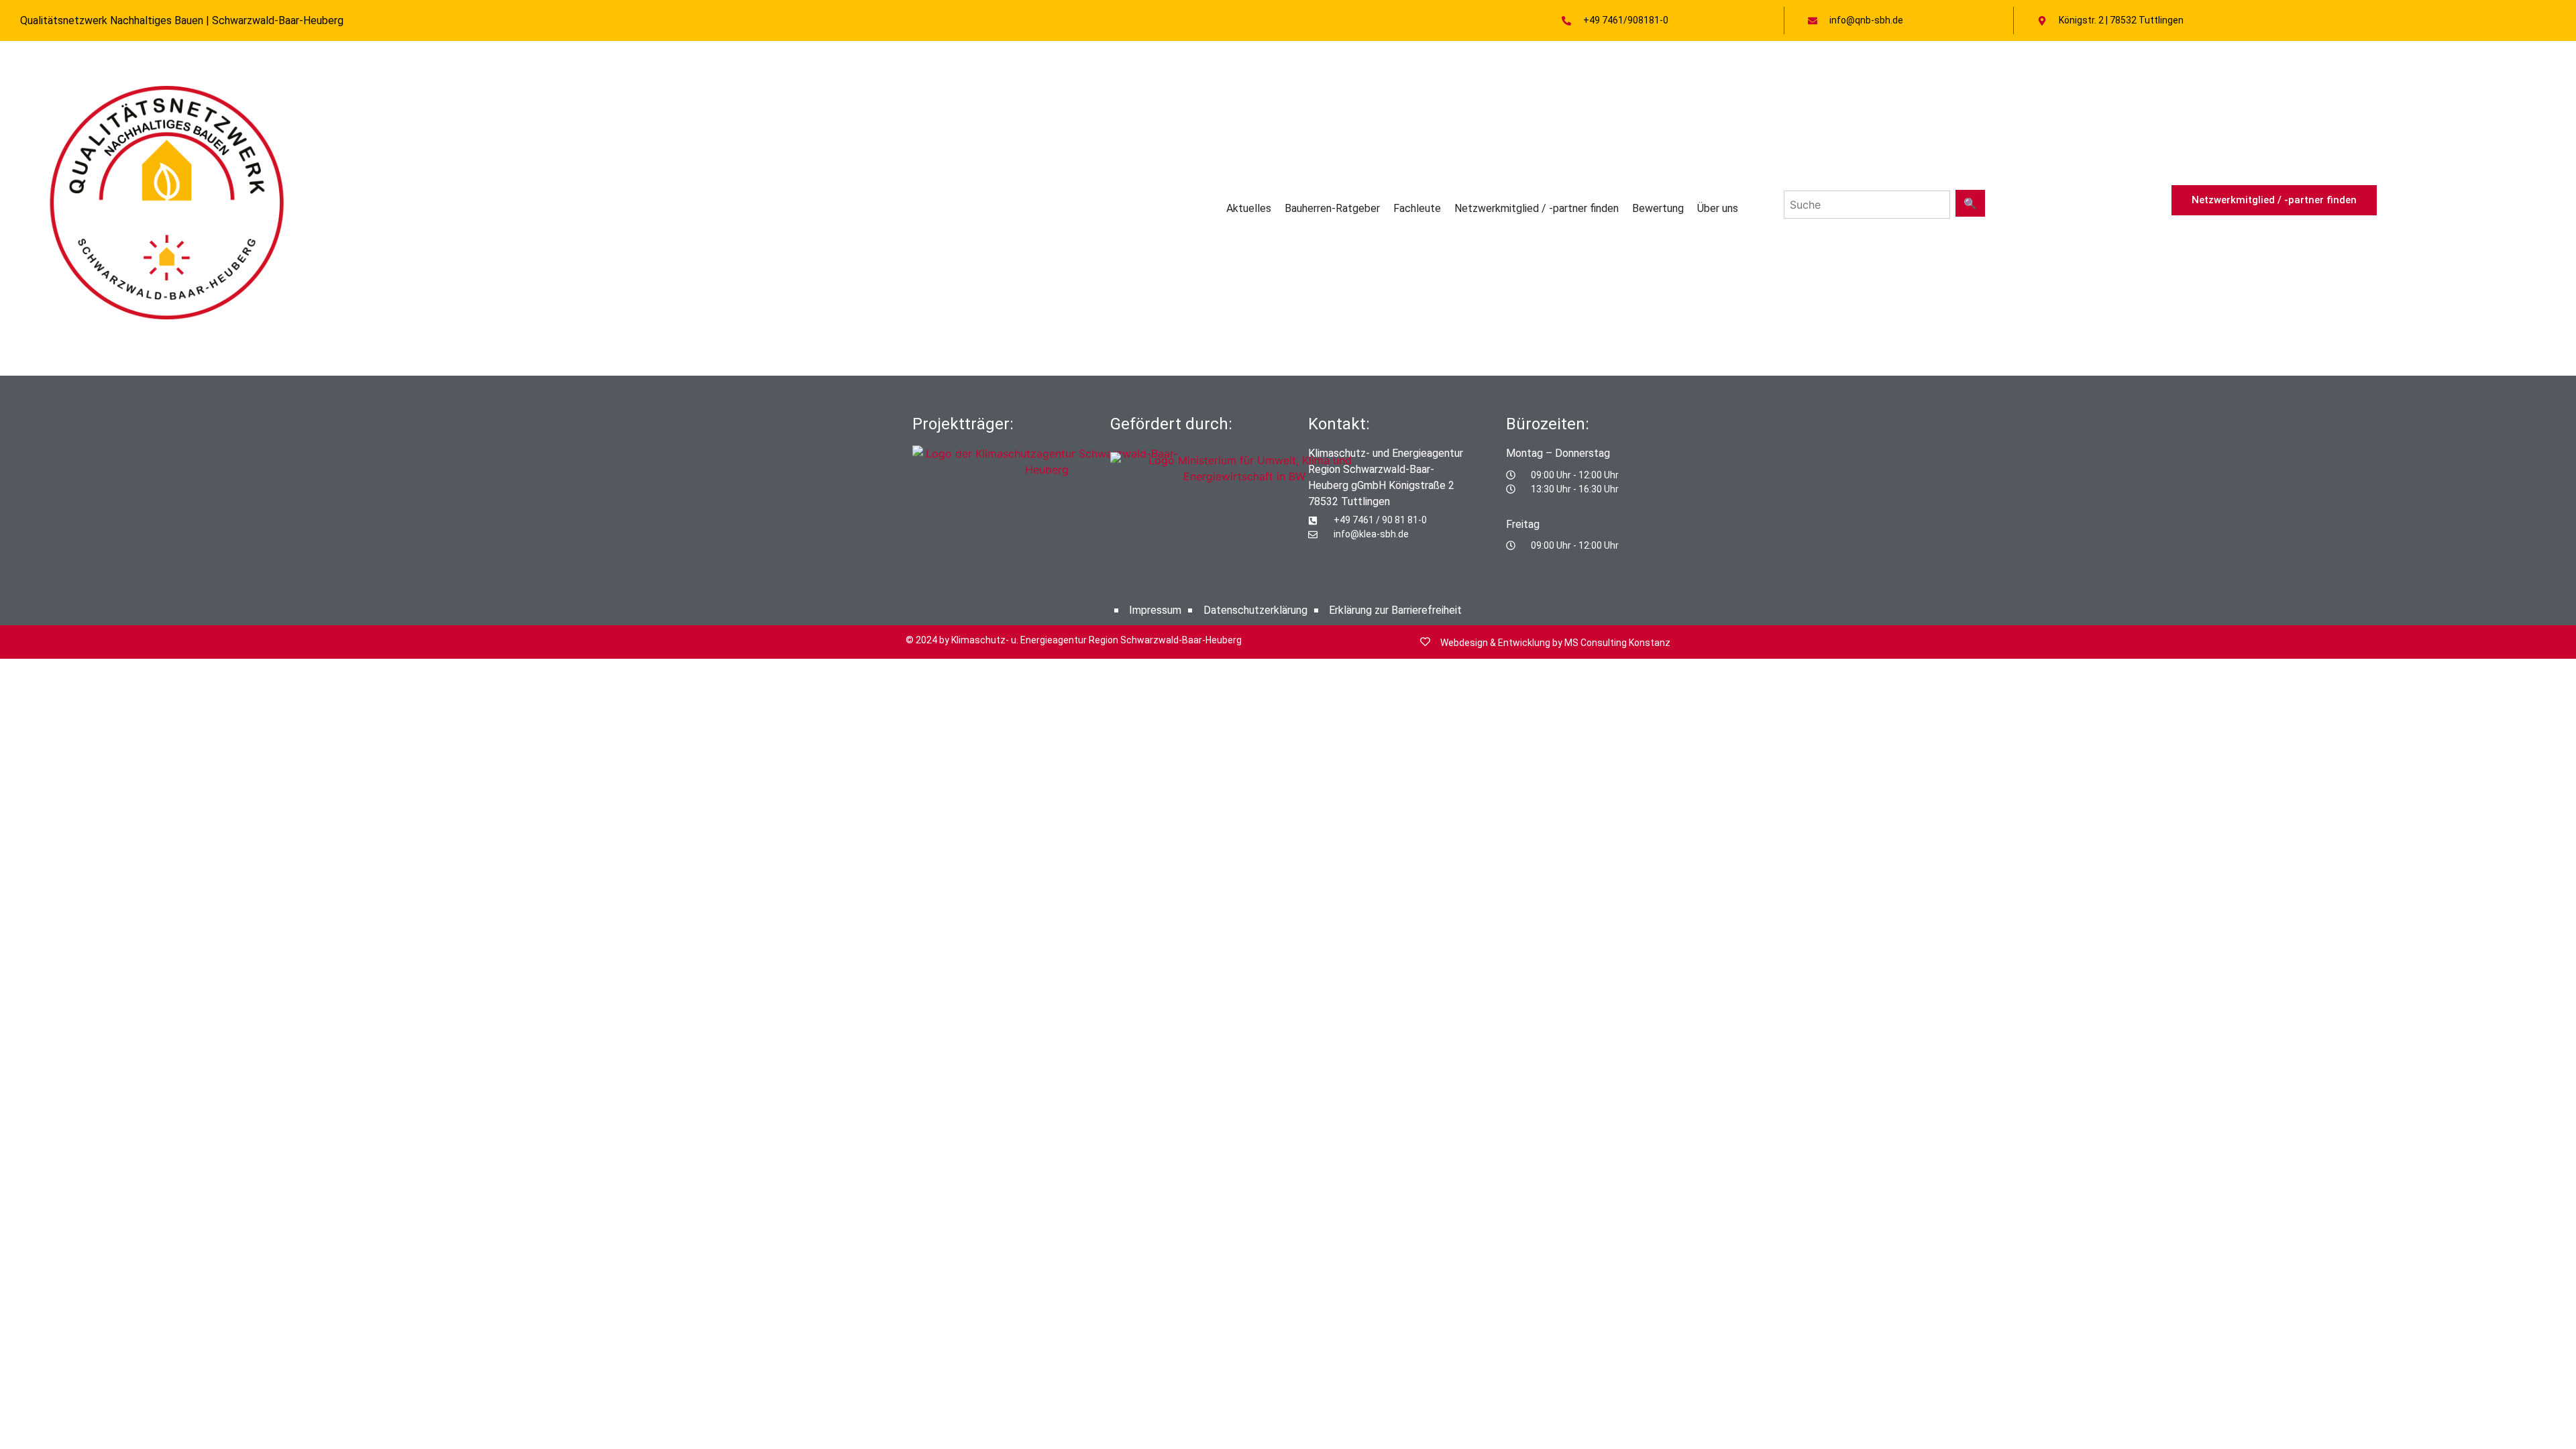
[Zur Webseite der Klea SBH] (1046, 485)
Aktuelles (1249, 208)
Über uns (1718, 208)
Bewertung (1658, 208)
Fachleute (1417, 208)
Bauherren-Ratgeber (1332, 208)
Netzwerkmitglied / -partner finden (1537, 208)
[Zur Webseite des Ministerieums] (1244, 477)
